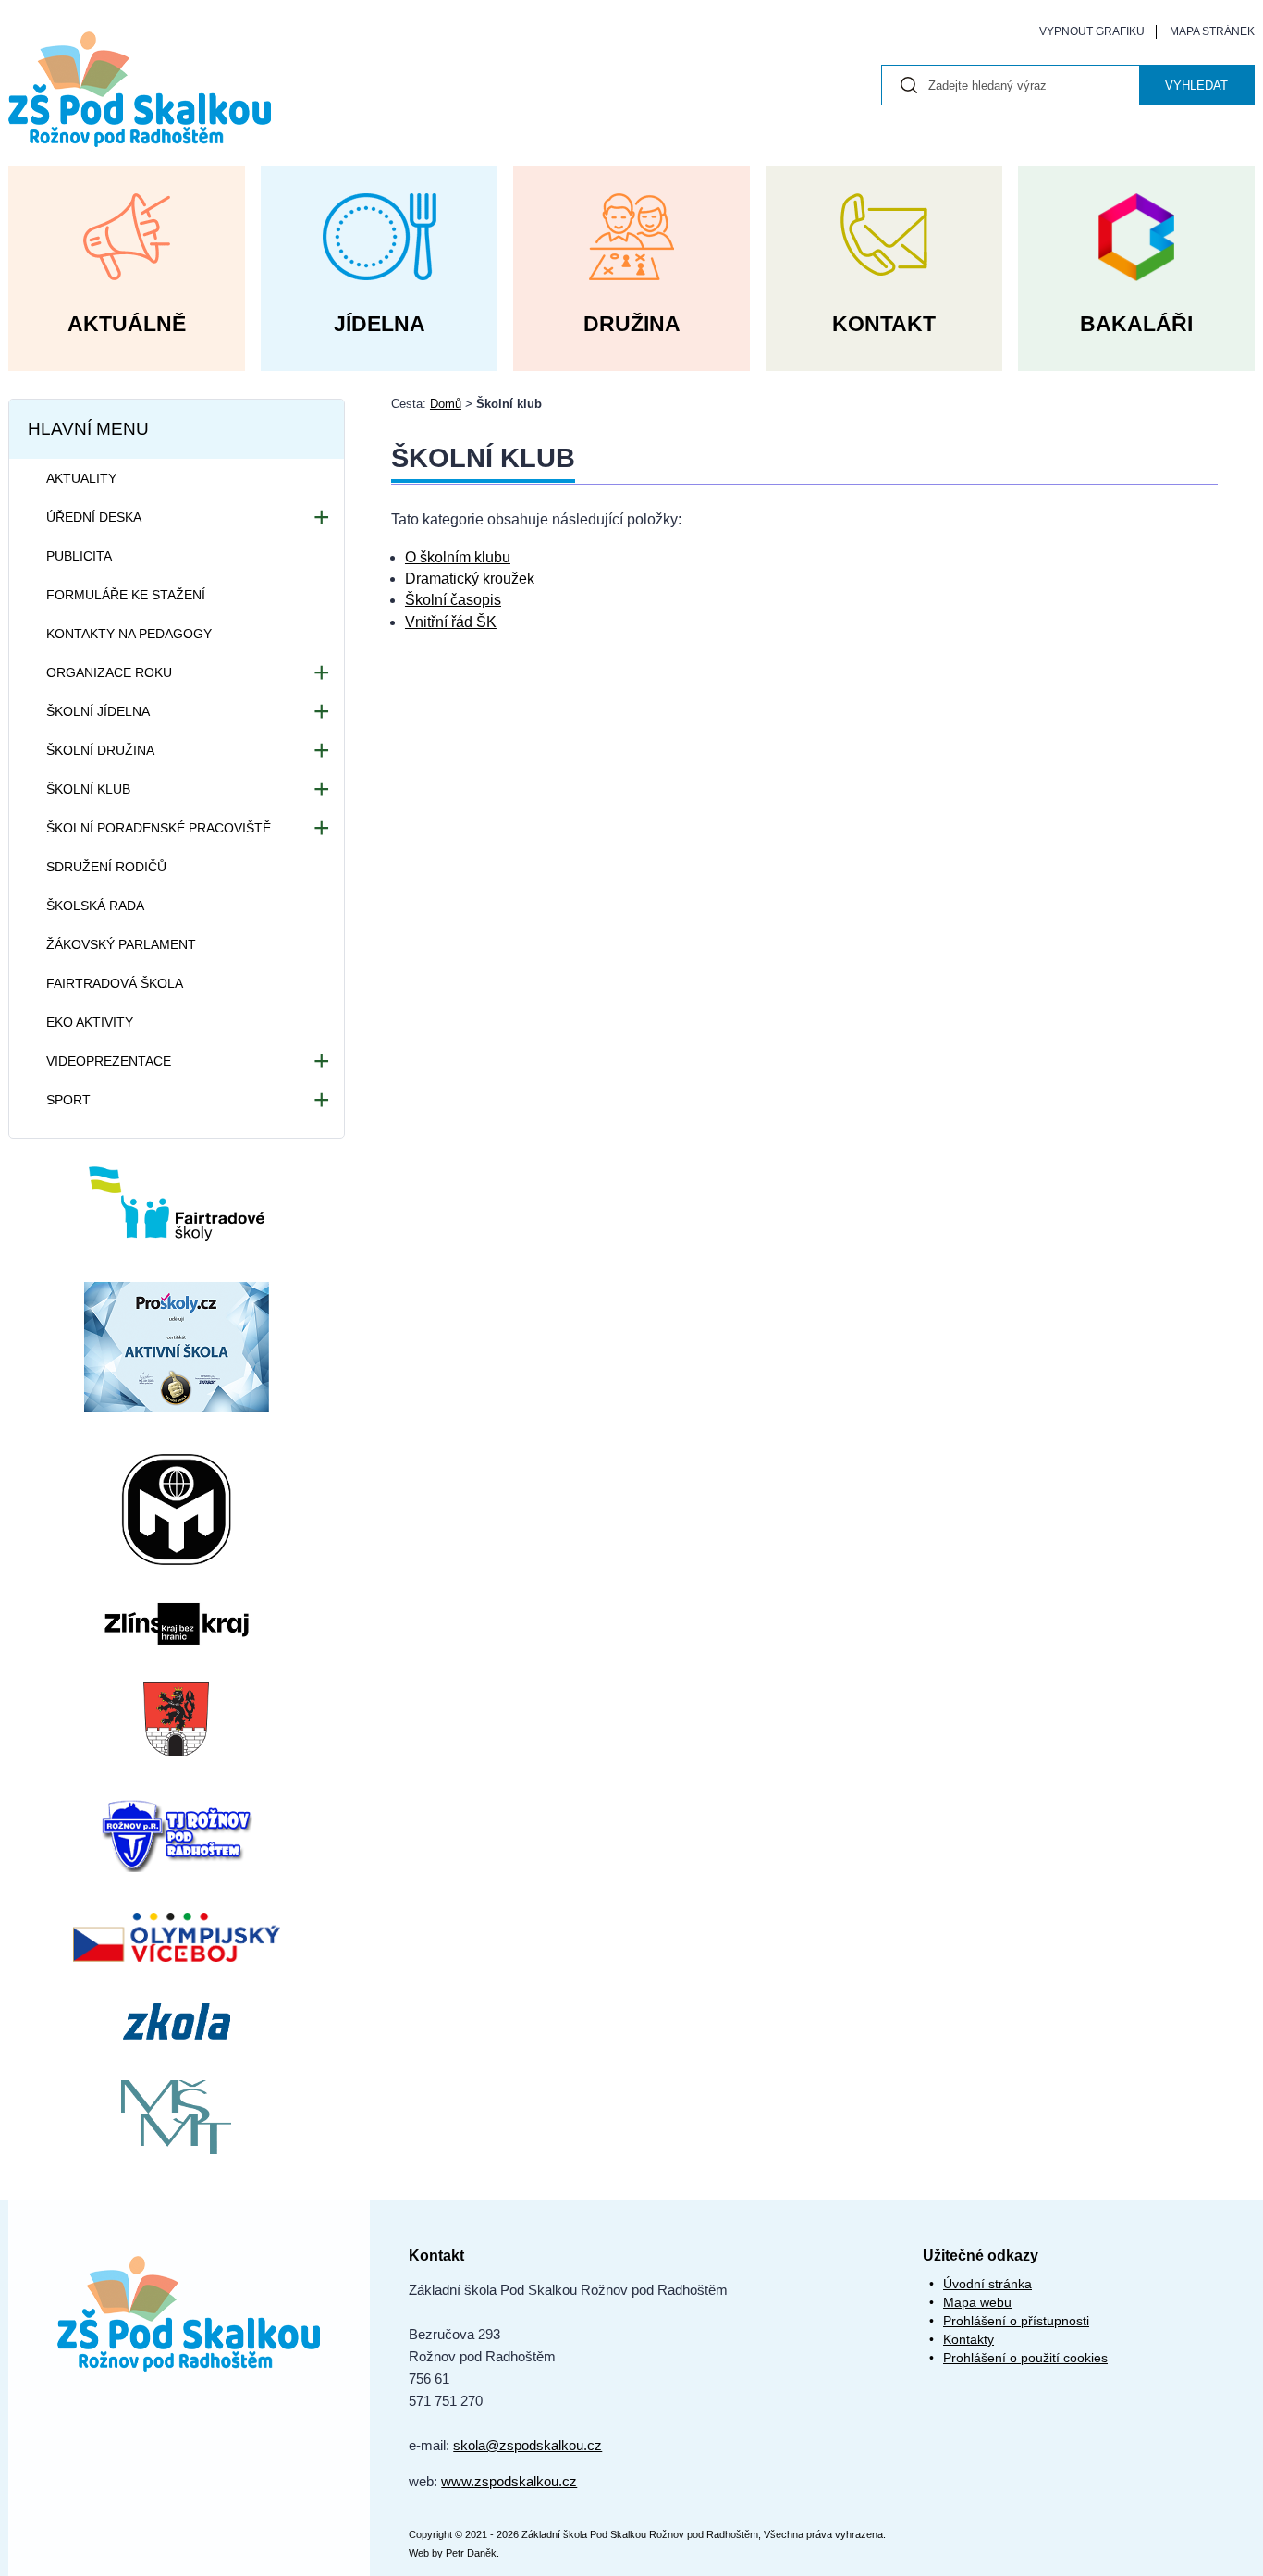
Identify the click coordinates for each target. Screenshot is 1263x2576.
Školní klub (88, 789)
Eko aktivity (90, 1022)
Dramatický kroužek (470, 579)
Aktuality (81, 478)
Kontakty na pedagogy (129, 634)
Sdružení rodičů (106, 867)
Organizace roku (109, 672)
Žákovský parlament (121, 944)
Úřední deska (94, 517)
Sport (68, 1100)
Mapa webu (977, 2302)
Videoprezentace (109, 1061)
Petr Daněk (471, 2553)
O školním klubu (458, 557)
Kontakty (969, 2339)
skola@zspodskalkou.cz (527, 2445)
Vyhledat (1196, 86)
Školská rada (95, 906)
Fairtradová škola (115, 983)
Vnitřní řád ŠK (451, 622)
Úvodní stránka (987, 2284)
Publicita (79, 556)
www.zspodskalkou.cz (509, 2481)
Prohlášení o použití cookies (1025, 2358)
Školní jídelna (98, 711)
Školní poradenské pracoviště (159, 828)
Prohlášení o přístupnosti (1016, 2321)
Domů (446, 404)
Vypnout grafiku (1092, 31)
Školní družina (100, 750)
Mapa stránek (1212, 31)
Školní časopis (453, 600)
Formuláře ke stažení (126, 595)
